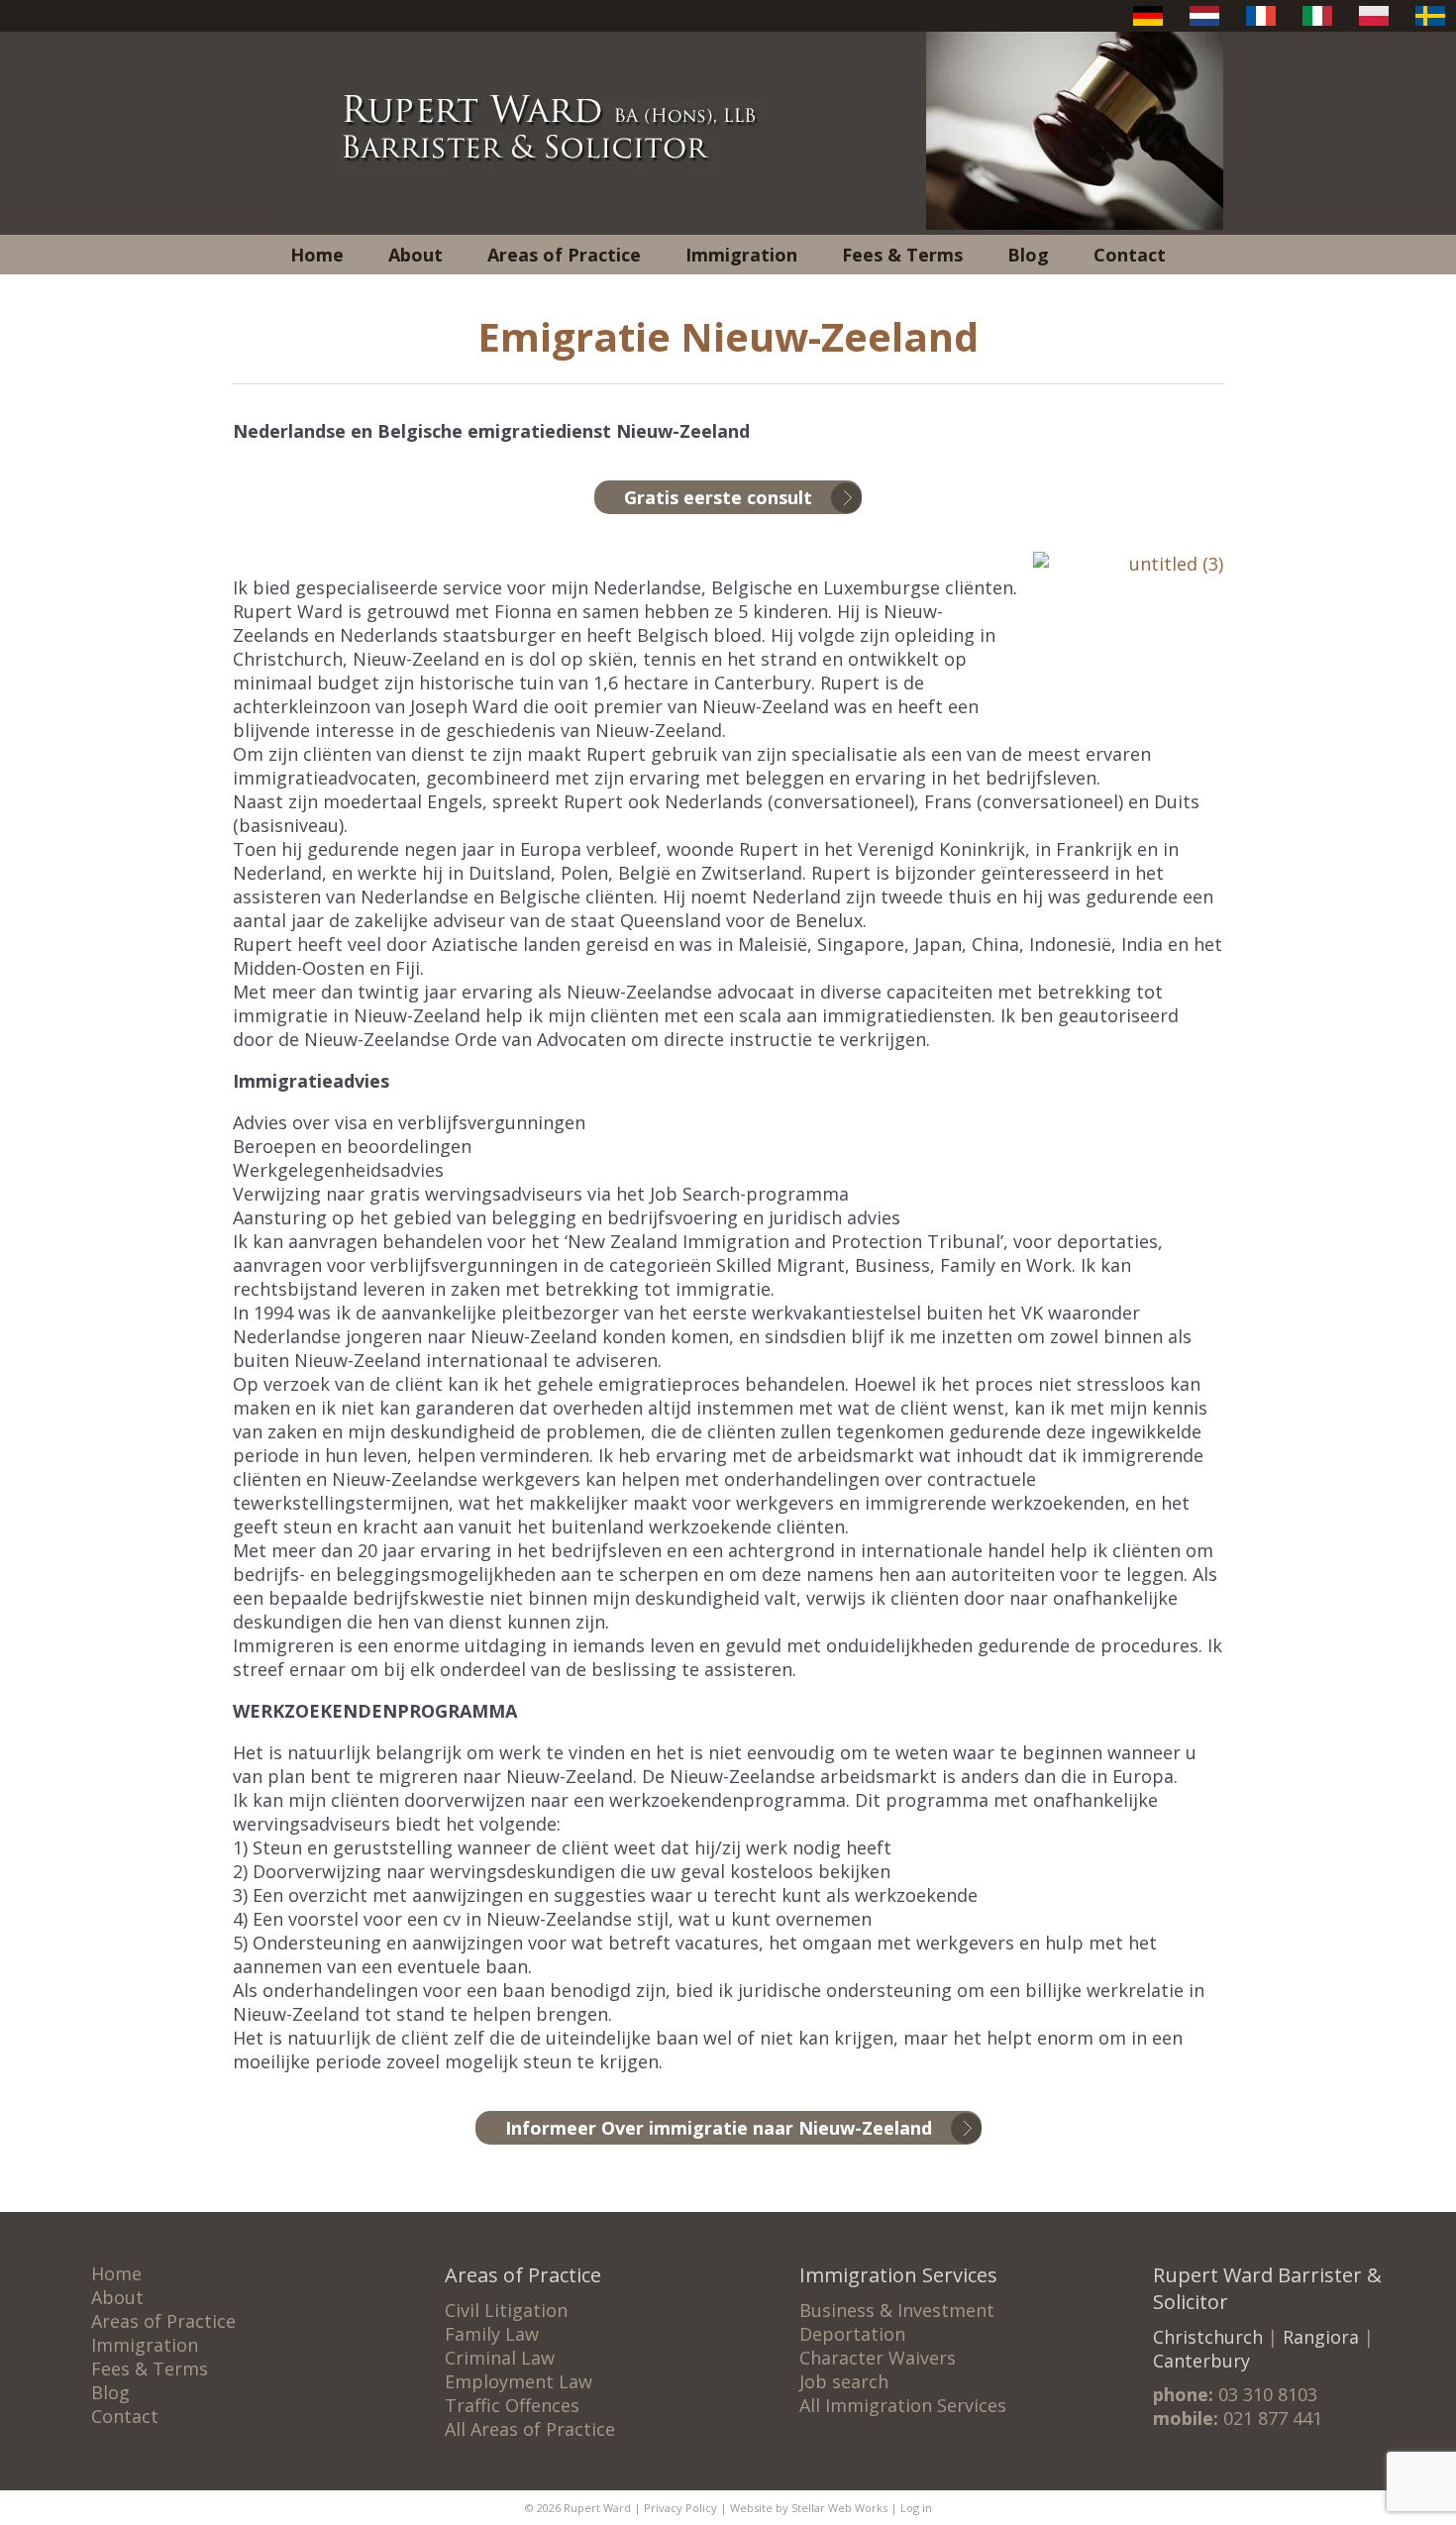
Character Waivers (878, 2358)
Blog (1028, 255)
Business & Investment (897, 2310)
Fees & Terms (902, 255)
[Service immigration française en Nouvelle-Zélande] (1261, 25)
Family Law (492, 2334)
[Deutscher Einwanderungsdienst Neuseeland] (1148, 25)
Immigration (741, 255)
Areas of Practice (564, 255)
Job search (844, 2381)
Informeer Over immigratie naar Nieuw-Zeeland (719, 2128)
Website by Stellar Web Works (809, 2508)
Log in (916, 2508)
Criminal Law (500, 2358)
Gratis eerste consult (718, 497)
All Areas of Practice (530, 2429)
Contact (1130, 255)
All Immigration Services (903, 2405)
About (416, 255)
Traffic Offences (512, 2405)
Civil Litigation (506, 2310)
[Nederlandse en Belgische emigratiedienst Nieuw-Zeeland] (1204, 25)
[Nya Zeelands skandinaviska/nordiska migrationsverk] (1430, 25)
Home (317, 255)
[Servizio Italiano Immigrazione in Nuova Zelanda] (1317, 25)
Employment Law (519, 2381)
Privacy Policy (680, 2508)
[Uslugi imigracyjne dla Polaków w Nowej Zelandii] (1374, 25)
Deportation (852, 2334)
